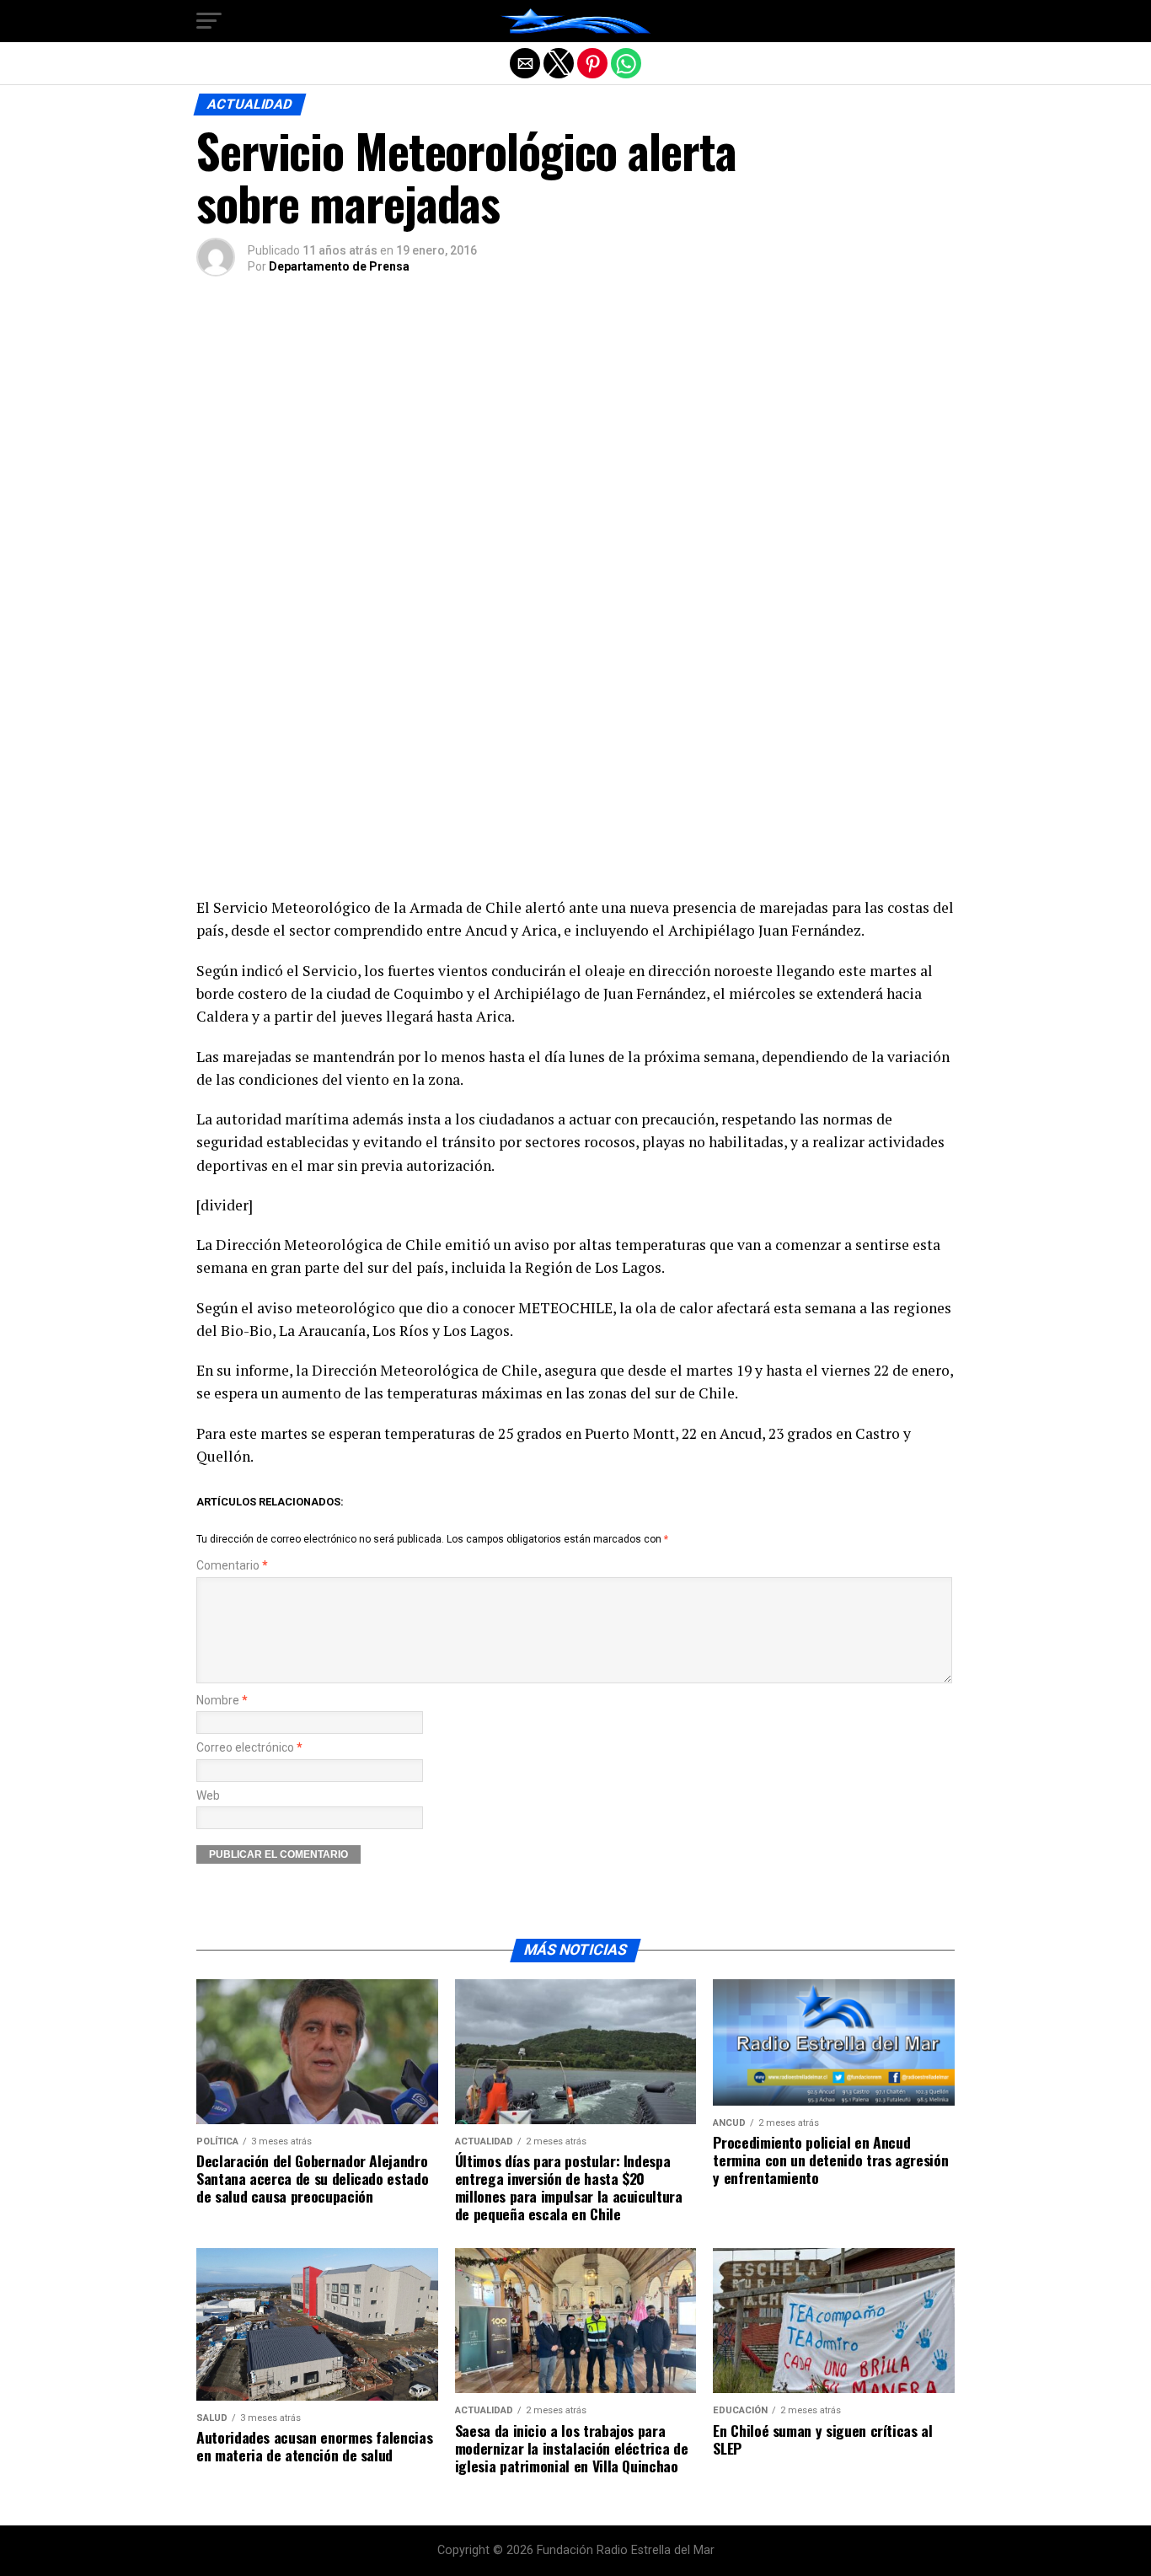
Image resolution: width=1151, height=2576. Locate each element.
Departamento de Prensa (339, 266)
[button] (209, 21)
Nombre (222, 1701)
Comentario (232, 1566)
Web (208, 1796)
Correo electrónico (249, 1748)
